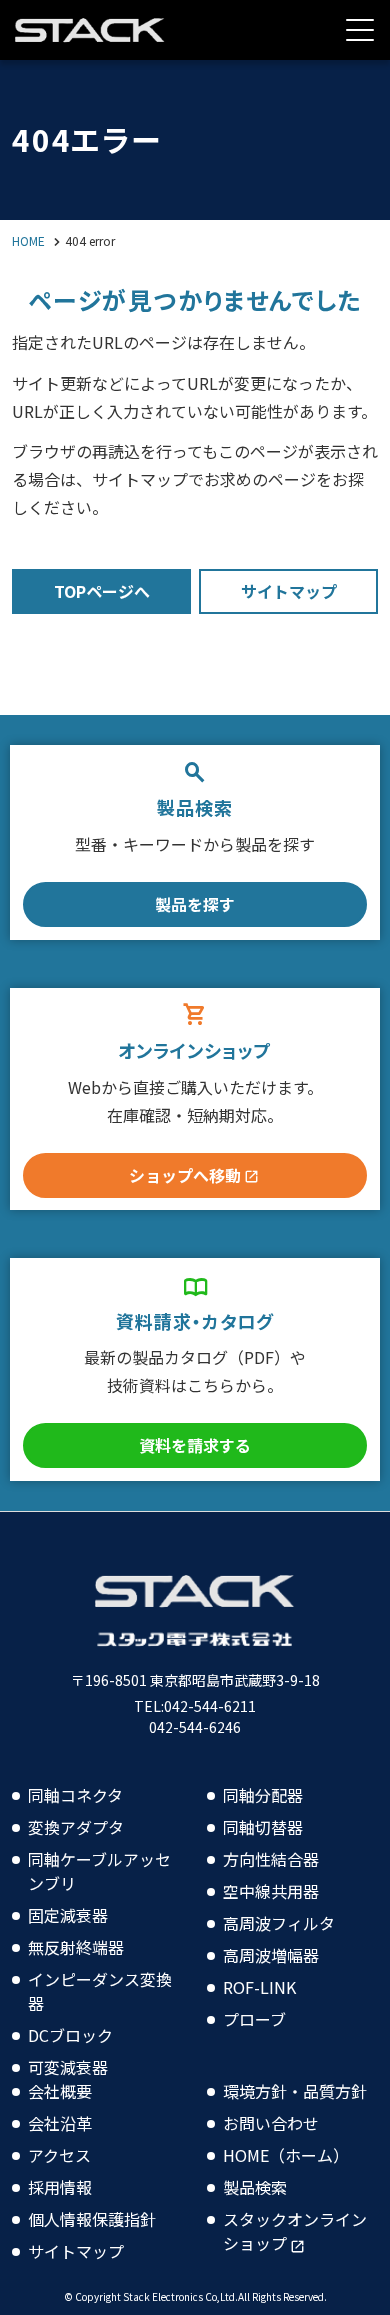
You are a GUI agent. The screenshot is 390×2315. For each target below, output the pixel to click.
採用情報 (60, 2187)
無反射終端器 (76, 1947)
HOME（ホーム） (286, 2155)
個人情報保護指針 (92, 2219)
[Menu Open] (360, 30)
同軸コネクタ (75, 1795)
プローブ (254, 2019)
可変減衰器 (68, 2067)
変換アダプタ (76, 1827)
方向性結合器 (271, 1859)
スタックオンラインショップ (295, 2231)
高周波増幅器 (271, 1955)
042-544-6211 (210, 1706)
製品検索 (255, 2187)
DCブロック (70, 2035)
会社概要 (60, 2091)
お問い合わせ (271, 2123)
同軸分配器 (263, 1795)
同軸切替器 (263, 1827)
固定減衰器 (68, 1915)
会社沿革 (60, 2123)
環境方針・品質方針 (295, 2091)
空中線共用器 (271, 1891)
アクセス (59, 2155)
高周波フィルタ (279, 1923)
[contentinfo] (195, 1913)
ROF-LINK (259, 1987)
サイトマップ (76, 2251)
